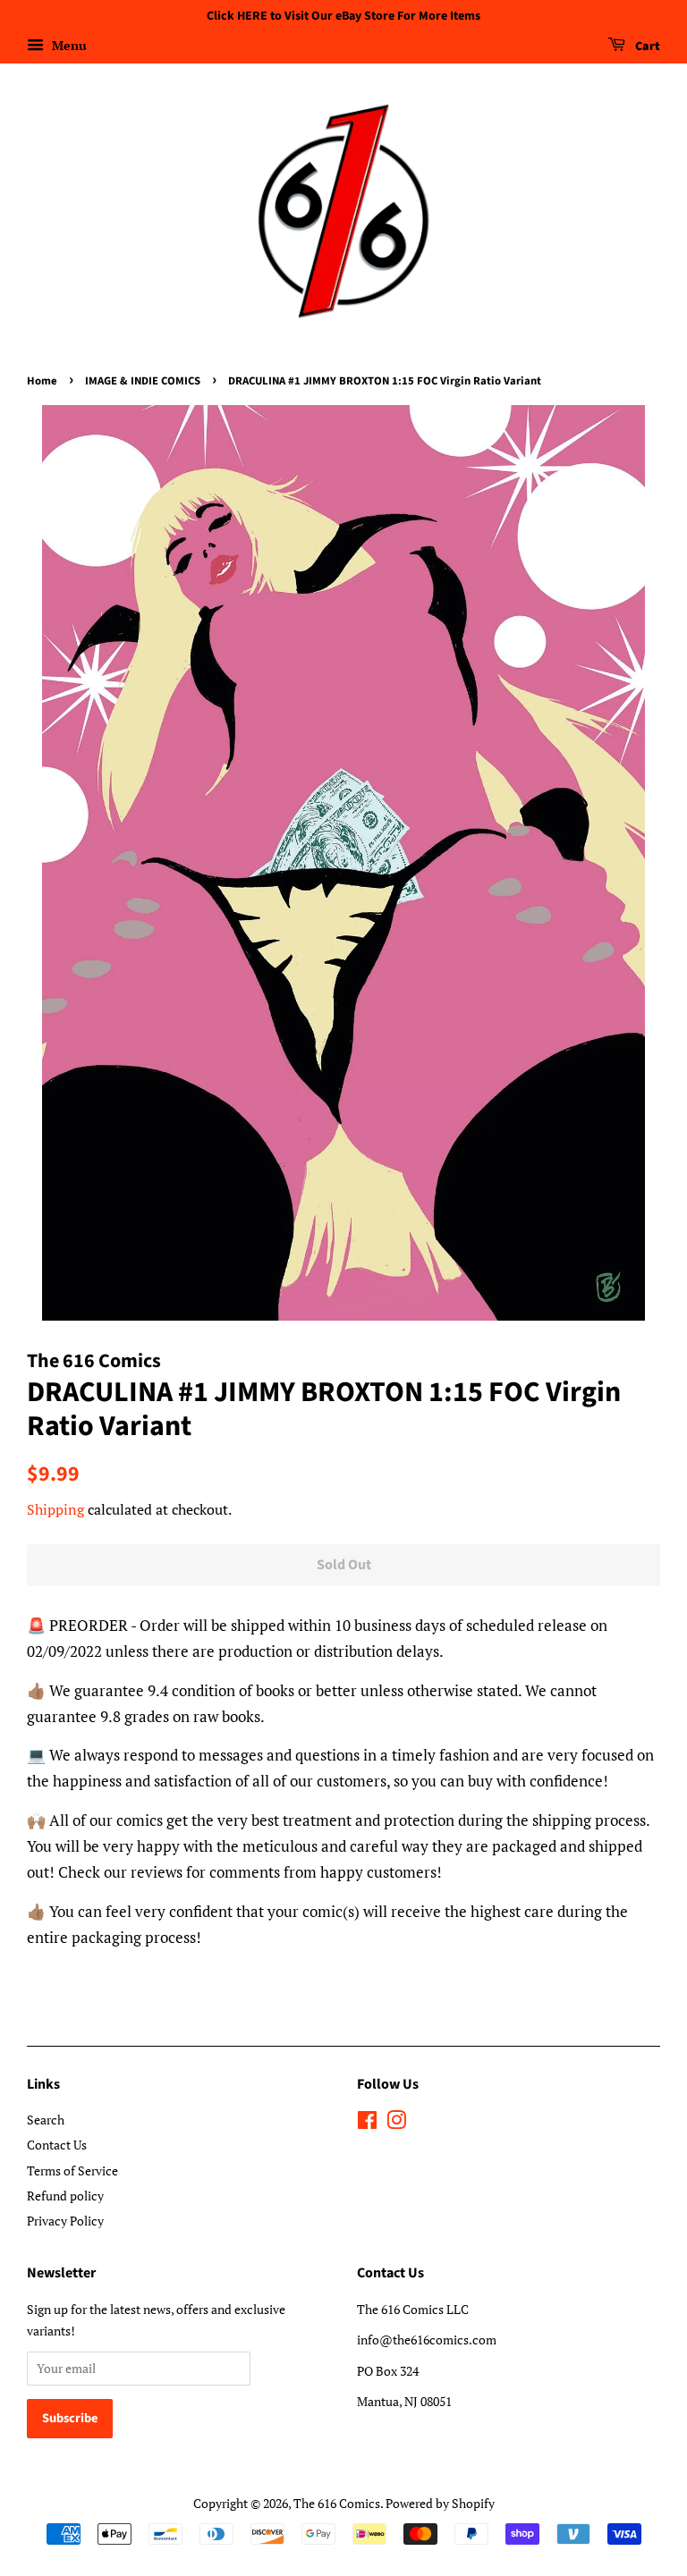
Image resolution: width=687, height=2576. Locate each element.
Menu (68, 45)
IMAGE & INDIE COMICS (143, 381)
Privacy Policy (65, 2221)
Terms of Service (72, 2171)
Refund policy (65, 2196)
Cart (646, 46)
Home (42, 381)
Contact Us (57, 2145)
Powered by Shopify (440, 2503)
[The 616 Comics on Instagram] (396, 2123)
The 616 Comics (337, 2503)
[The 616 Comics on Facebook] (367, 2123)
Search (46, 2120)
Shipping (55, 1509)
